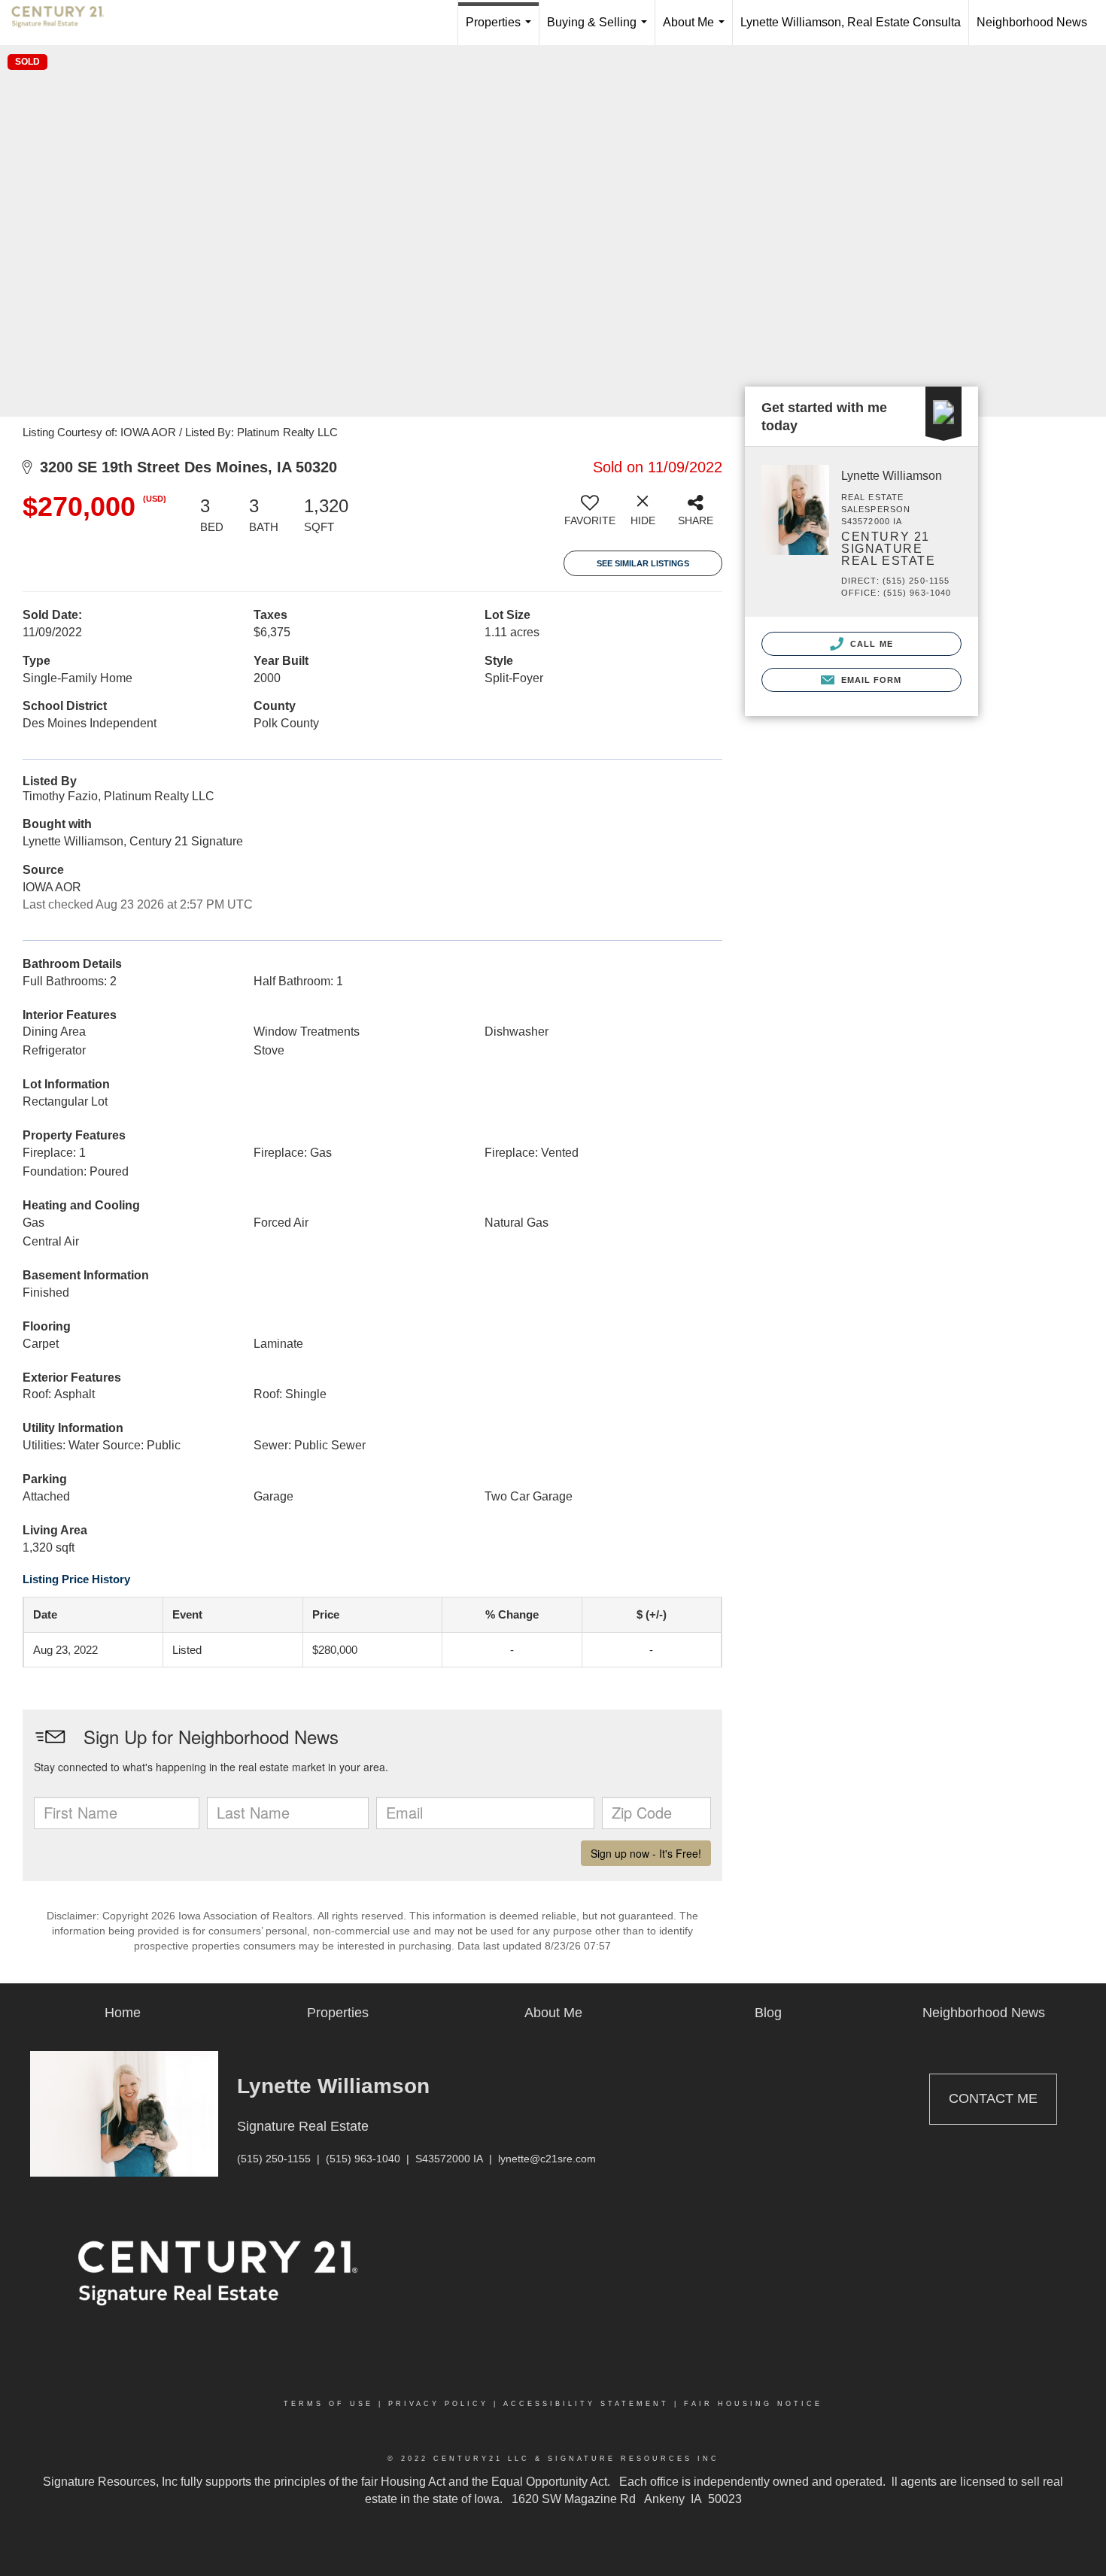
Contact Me (993, 2098)
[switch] (590, 516)
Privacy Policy (438, 2404)
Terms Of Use (328, 2404)
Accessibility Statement (586, 2404)
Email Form (869, 680)
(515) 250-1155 (274, 2159)
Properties (501, 30)
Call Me (870, 644)
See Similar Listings (643, 563)
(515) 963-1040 (363, 2159)
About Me (697, 30)
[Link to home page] (65, 23)
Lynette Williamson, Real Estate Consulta (851, 22)
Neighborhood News (1032, 22)
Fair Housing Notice (753, 2404)
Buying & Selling (600, 30)
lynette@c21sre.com (547, 2159)
